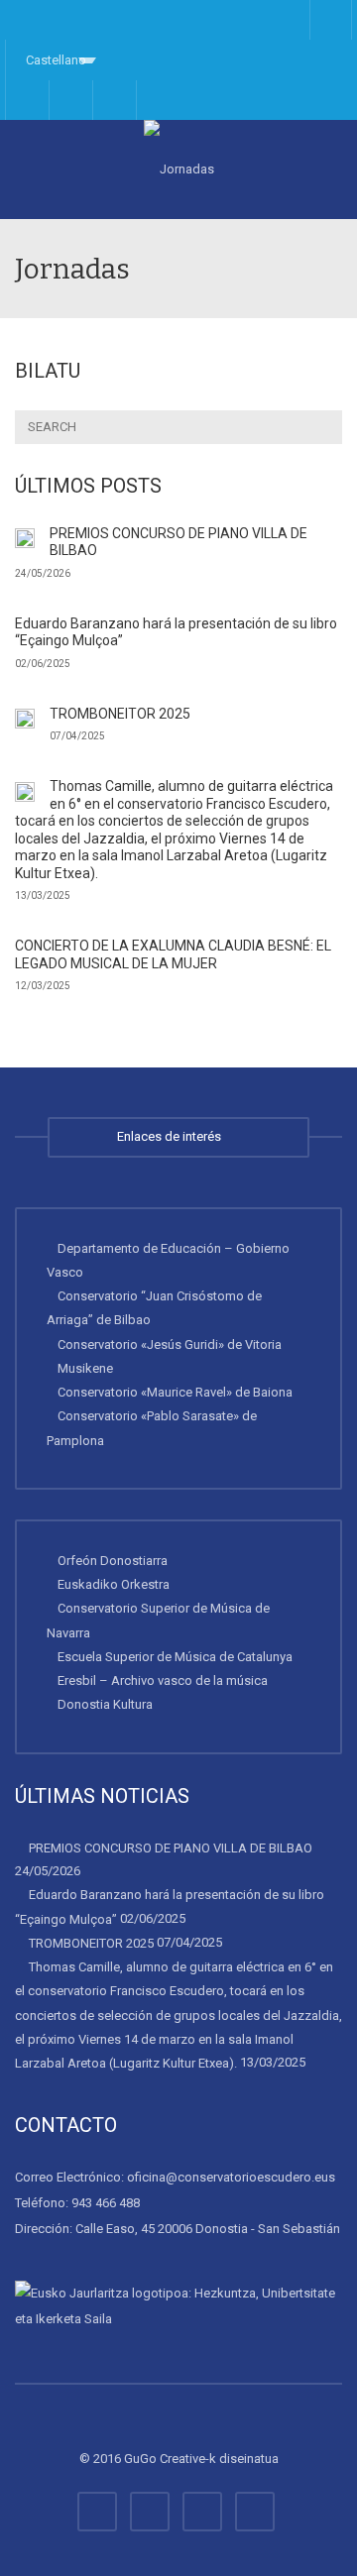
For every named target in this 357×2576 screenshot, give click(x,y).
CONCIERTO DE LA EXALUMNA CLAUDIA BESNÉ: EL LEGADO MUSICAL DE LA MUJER (173, 954)
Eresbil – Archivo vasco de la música (163, 1680)
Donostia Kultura (105, 1704)
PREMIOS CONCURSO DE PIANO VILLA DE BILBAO (171, 1847)
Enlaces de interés (172, 1136)
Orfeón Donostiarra (113, 1561)
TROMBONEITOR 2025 (120, 714)
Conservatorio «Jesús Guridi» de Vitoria (170, 1344)
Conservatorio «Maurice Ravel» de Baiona (175, 1392)
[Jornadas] (178, 169)
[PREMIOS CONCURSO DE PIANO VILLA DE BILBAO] (25, 538)
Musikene (85, 1368)
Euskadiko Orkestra (114, 1584)
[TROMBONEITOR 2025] (25, 719)
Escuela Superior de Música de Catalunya (175, 1657)
